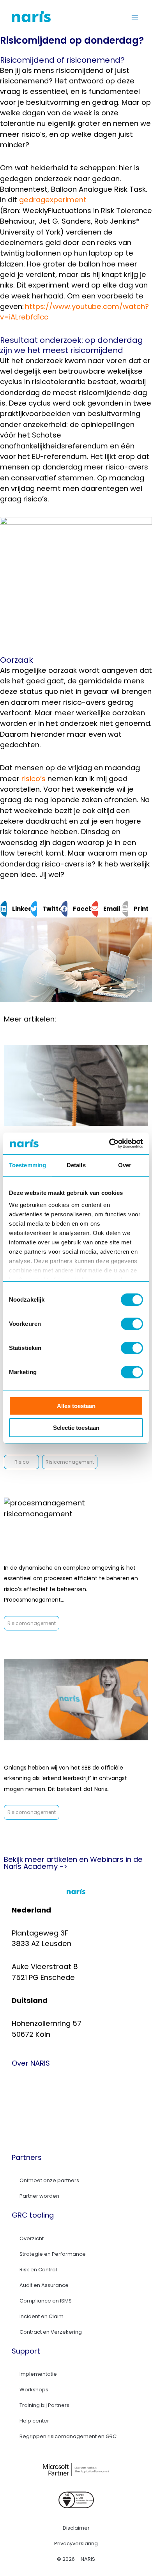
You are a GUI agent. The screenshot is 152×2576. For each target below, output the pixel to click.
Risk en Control (38, 2270)
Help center (34, 2421)
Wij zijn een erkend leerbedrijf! (69, 1755)
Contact (34, 2137)
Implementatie (38, 2374)
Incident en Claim (42, 2316)
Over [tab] (125, 1165)
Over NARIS (39, 2083)
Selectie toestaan (76, 1428)
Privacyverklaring (76, 2543)
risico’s (34, 779)
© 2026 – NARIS (76, 2559)
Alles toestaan (76, 1406)
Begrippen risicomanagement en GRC (68, 2436)
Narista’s (35, 2101)
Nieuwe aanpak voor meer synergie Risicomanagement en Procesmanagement (73, 1545)
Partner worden (39, 2196)
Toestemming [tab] (27, 1165)
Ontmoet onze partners (49, 2180)
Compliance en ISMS (46, 2301)
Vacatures (38, 2119)
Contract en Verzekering (51, 2332)
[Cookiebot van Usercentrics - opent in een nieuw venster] (109, 1143)
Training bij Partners (44, 2405)
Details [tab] (76, 1165)
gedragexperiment (53, 200)
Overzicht (32, 2238)
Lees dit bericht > (24, 1449)
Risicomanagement (70, 1462)
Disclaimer (76, 2528)
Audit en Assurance (44, 2285)
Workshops (34, 2390)
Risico (22, 1462)
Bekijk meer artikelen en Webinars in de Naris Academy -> (73, 1863)
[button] (15, 909)
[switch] (132, 1324)
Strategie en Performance (53, 2254)
